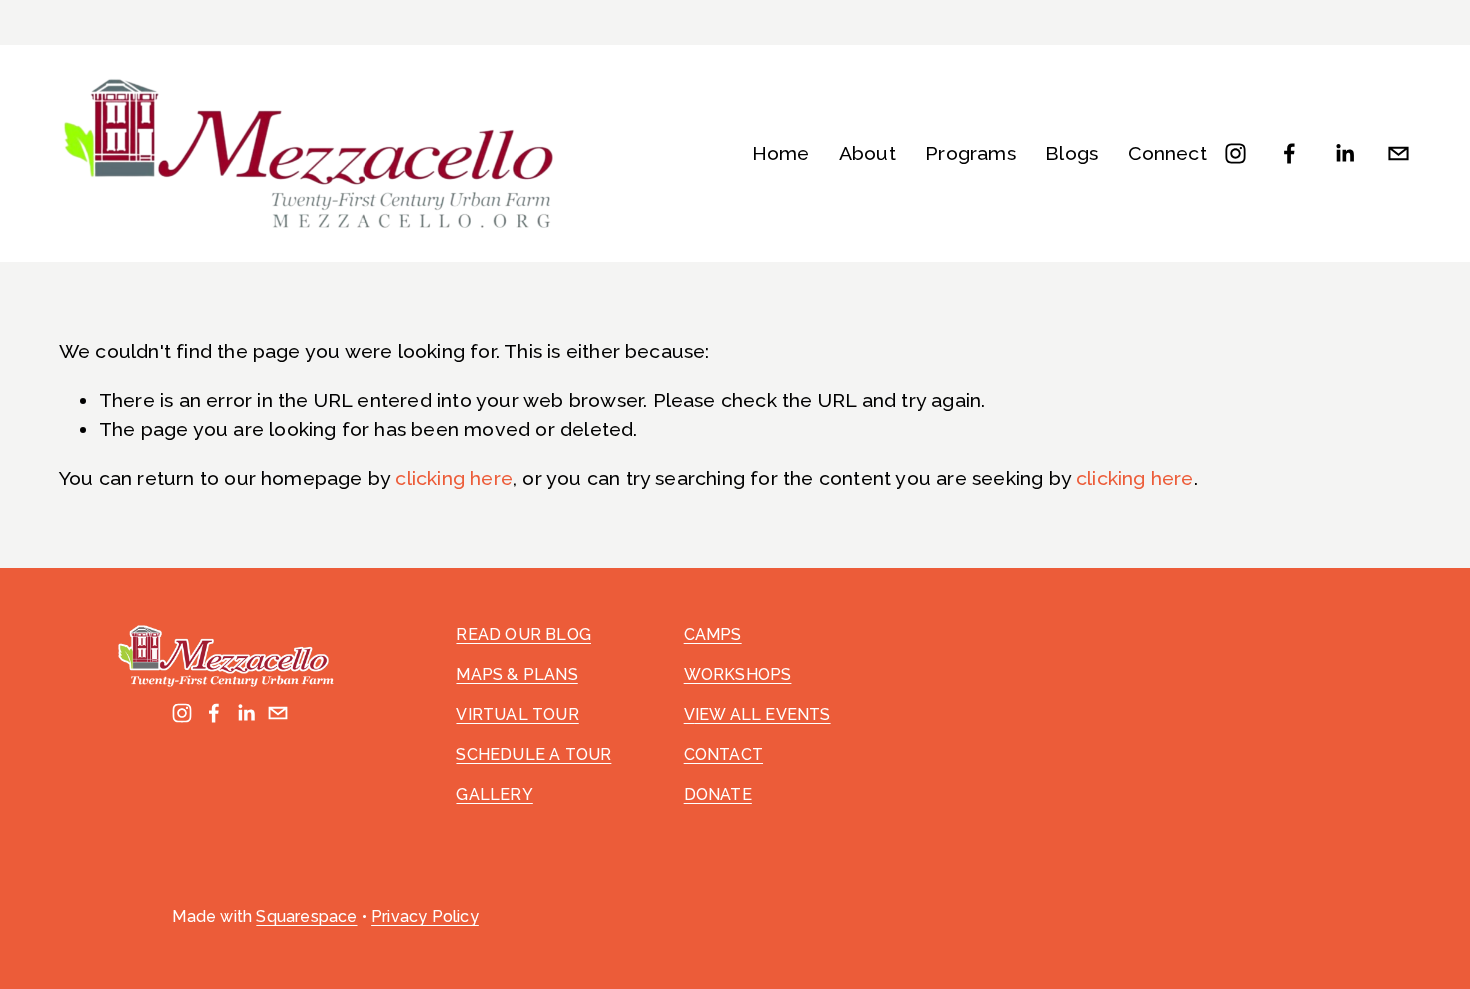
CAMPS (713, 634)
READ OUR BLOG (523, 634)
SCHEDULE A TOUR (533, 754)
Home (781, 153)
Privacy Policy (425, 916)
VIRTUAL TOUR (517, 714)
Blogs (1071, 153)
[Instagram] (1235, 153)
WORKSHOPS (738, 674)
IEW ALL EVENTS (763, 714)
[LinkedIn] (1344, 153)
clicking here (454, 478)
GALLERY (494, 794)
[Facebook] (1289, 153)
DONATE (718, 794)
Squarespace (306, 916)
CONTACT (723, 754)
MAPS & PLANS (516, 674)
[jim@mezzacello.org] (1398, 153)
